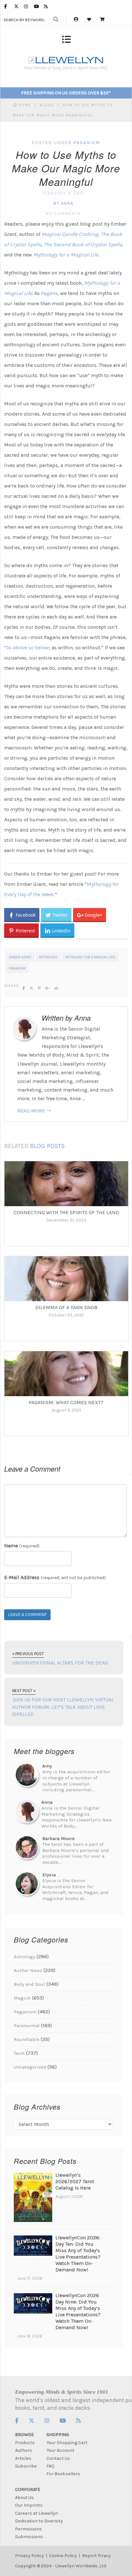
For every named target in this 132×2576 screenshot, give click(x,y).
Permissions (29, 2529)
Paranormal (27, 2026)
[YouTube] (39, 6)
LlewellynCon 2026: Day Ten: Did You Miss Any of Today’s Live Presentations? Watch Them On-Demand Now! (78, 2254)
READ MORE (31, 1111)
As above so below (28, 648)
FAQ (50, 2466)
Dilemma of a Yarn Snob (66, 1307)
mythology (48, 957)
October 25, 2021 (66, 1315)
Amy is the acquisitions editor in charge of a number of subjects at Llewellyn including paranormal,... (76, 1778)
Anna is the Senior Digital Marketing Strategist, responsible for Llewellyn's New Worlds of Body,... (77, 1814)
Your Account (60, 2450)
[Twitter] (19, 6)
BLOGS (47, 105)
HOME (26, 105)
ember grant (20, 957)
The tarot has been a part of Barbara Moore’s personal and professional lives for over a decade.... (76, 1850)
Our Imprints (29, 2505)
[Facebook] (9, 6)
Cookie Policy (63, 2556)
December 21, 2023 (66, 1220)
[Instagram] (29, 6)
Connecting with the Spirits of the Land (66, 1212)
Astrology (25, 1957)
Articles (23, 2458)
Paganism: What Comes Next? (66, 1402)
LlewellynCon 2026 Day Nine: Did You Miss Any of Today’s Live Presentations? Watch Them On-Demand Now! (78, 2311)
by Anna (63, 203)
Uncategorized (30, 2067)
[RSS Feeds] (49, 6)
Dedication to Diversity (39, 2521)
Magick (22, 1998)
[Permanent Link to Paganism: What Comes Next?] (66, 1374)
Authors (24, 2450)
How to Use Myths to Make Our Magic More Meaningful (66, 168)
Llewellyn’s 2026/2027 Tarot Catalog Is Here (75, 2181)
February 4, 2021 (64, 193)
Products (25, 2443)
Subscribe (26, 2466)
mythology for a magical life (90, 957)
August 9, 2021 (66, 1410)
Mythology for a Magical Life (66, 255)
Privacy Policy (29, 2556)
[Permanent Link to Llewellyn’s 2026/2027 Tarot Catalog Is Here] (33, 2220)
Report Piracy (96, 2556)
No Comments (63, 214)
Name (22, 1546)
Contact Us (58, 2458)
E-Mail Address (55, 1577)
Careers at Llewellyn (37, 2513)
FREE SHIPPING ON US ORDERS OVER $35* (66, 93)
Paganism (87, 143)
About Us (25, 2498)
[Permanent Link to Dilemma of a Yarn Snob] (66, 1279)
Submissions (29, 2537)
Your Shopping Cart (67, 2443)
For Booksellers (63, 2474)
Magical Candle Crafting (70, 234)
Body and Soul (29, 1984)
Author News (28, 1970)
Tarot (19, 2053)
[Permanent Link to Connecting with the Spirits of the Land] (66, 1184)
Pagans (49, 293)
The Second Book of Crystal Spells (83, 244)
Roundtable (27, 2039)
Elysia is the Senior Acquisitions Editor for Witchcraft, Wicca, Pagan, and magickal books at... (75, 1887)
